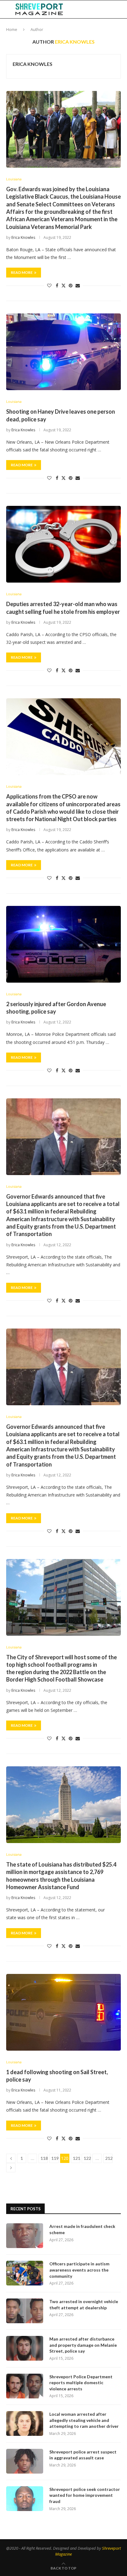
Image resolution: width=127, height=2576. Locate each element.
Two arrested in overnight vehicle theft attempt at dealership (84, 2305)
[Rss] (112, 9)
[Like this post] (49, 285)
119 (55, 2158)
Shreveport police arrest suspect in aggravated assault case (83, 2455)
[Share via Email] (78, 285)
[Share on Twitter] (63, 285)
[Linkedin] (92, 9)
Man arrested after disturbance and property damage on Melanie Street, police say (83, 2345)
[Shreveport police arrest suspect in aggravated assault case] (25, 2461)
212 (109, 2158)
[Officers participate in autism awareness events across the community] (25, 2273)
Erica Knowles (33, 64)
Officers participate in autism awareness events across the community (79, 2270)
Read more (22, 272)
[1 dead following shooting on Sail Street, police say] (63, 2012)
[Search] (121, 9)
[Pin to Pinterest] (71, 285)
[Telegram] (105, 9)
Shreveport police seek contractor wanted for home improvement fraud (85, 2495)
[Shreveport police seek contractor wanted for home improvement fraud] (25, 2499)
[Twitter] (86, 9)
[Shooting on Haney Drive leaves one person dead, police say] (63, 352)
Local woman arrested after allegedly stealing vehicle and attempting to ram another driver (84, 2420)
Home (12, 29)
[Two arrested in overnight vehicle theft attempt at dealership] (25, 2311)
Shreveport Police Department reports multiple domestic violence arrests (81, 2383)
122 (87, 2158)
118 (44, 2158)
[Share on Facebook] (57, 285)
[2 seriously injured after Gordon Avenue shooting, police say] (63, 944)
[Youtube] (99, 9)
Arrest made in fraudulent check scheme (82, 2229)
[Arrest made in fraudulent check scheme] (25, 2236)
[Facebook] (80, 9)
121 (76, 2158)
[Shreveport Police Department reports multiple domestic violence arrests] (25, 2386)
